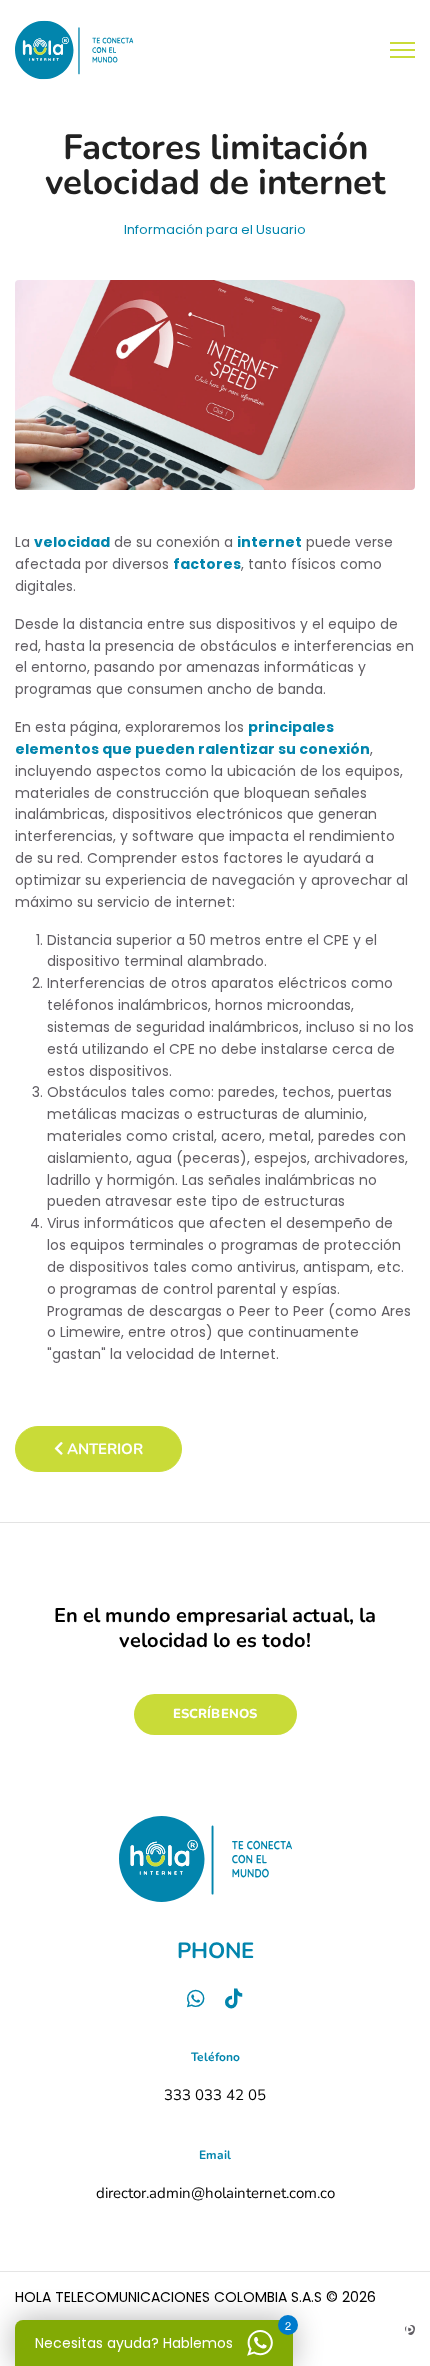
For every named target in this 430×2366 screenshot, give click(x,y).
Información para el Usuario (215, 229)
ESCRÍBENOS (215, 1714)
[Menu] (402, 50)
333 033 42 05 (215, 2095)
